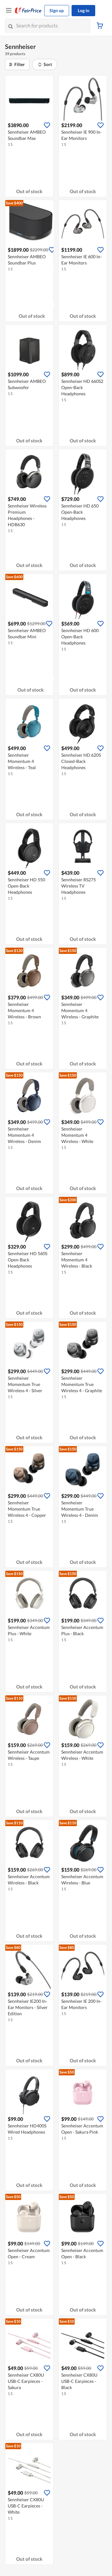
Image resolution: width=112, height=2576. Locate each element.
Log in (84, 10)
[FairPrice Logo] (28, 11)
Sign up (57, 10)
